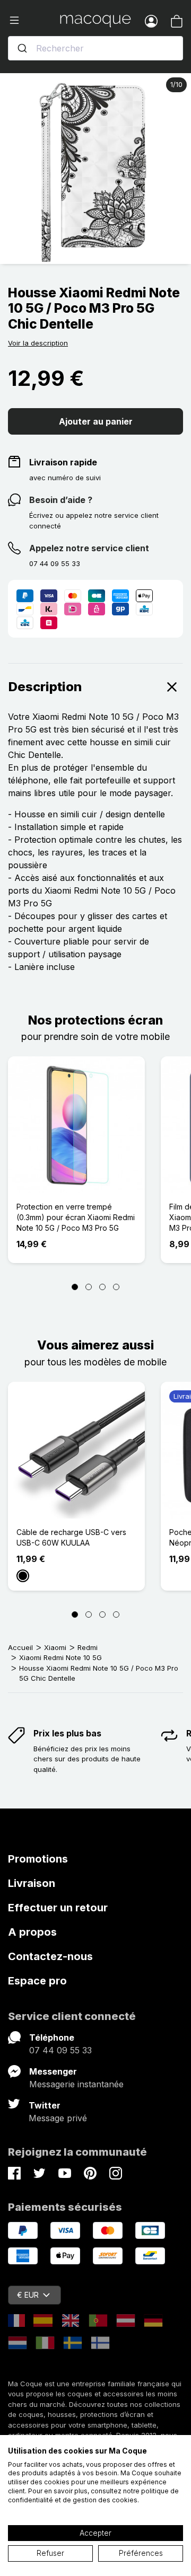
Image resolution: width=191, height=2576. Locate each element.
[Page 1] (75, 1287)
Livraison (32, 1883)
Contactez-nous (50, 1956)
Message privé (58, 2118)
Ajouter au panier (96, 421)
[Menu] (34, 21)
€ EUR (28, 2295)
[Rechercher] (22, 48)
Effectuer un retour (58, 1908)
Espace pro (37, 1981)
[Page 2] (89, 1287)
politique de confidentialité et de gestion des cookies (93, 2495)
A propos (32, 1932)
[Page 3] (102, 1287)
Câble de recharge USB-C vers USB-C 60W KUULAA (71, 1537)
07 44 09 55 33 (60, 2050)
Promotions (38, 1859)
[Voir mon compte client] (151, 21)
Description (45, 687)
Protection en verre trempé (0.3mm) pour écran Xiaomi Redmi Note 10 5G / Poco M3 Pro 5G (76, 1217)
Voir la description (38, 343)
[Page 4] (116, 1287)
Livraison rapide (63, 462)
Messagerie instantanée (76, 2084)
